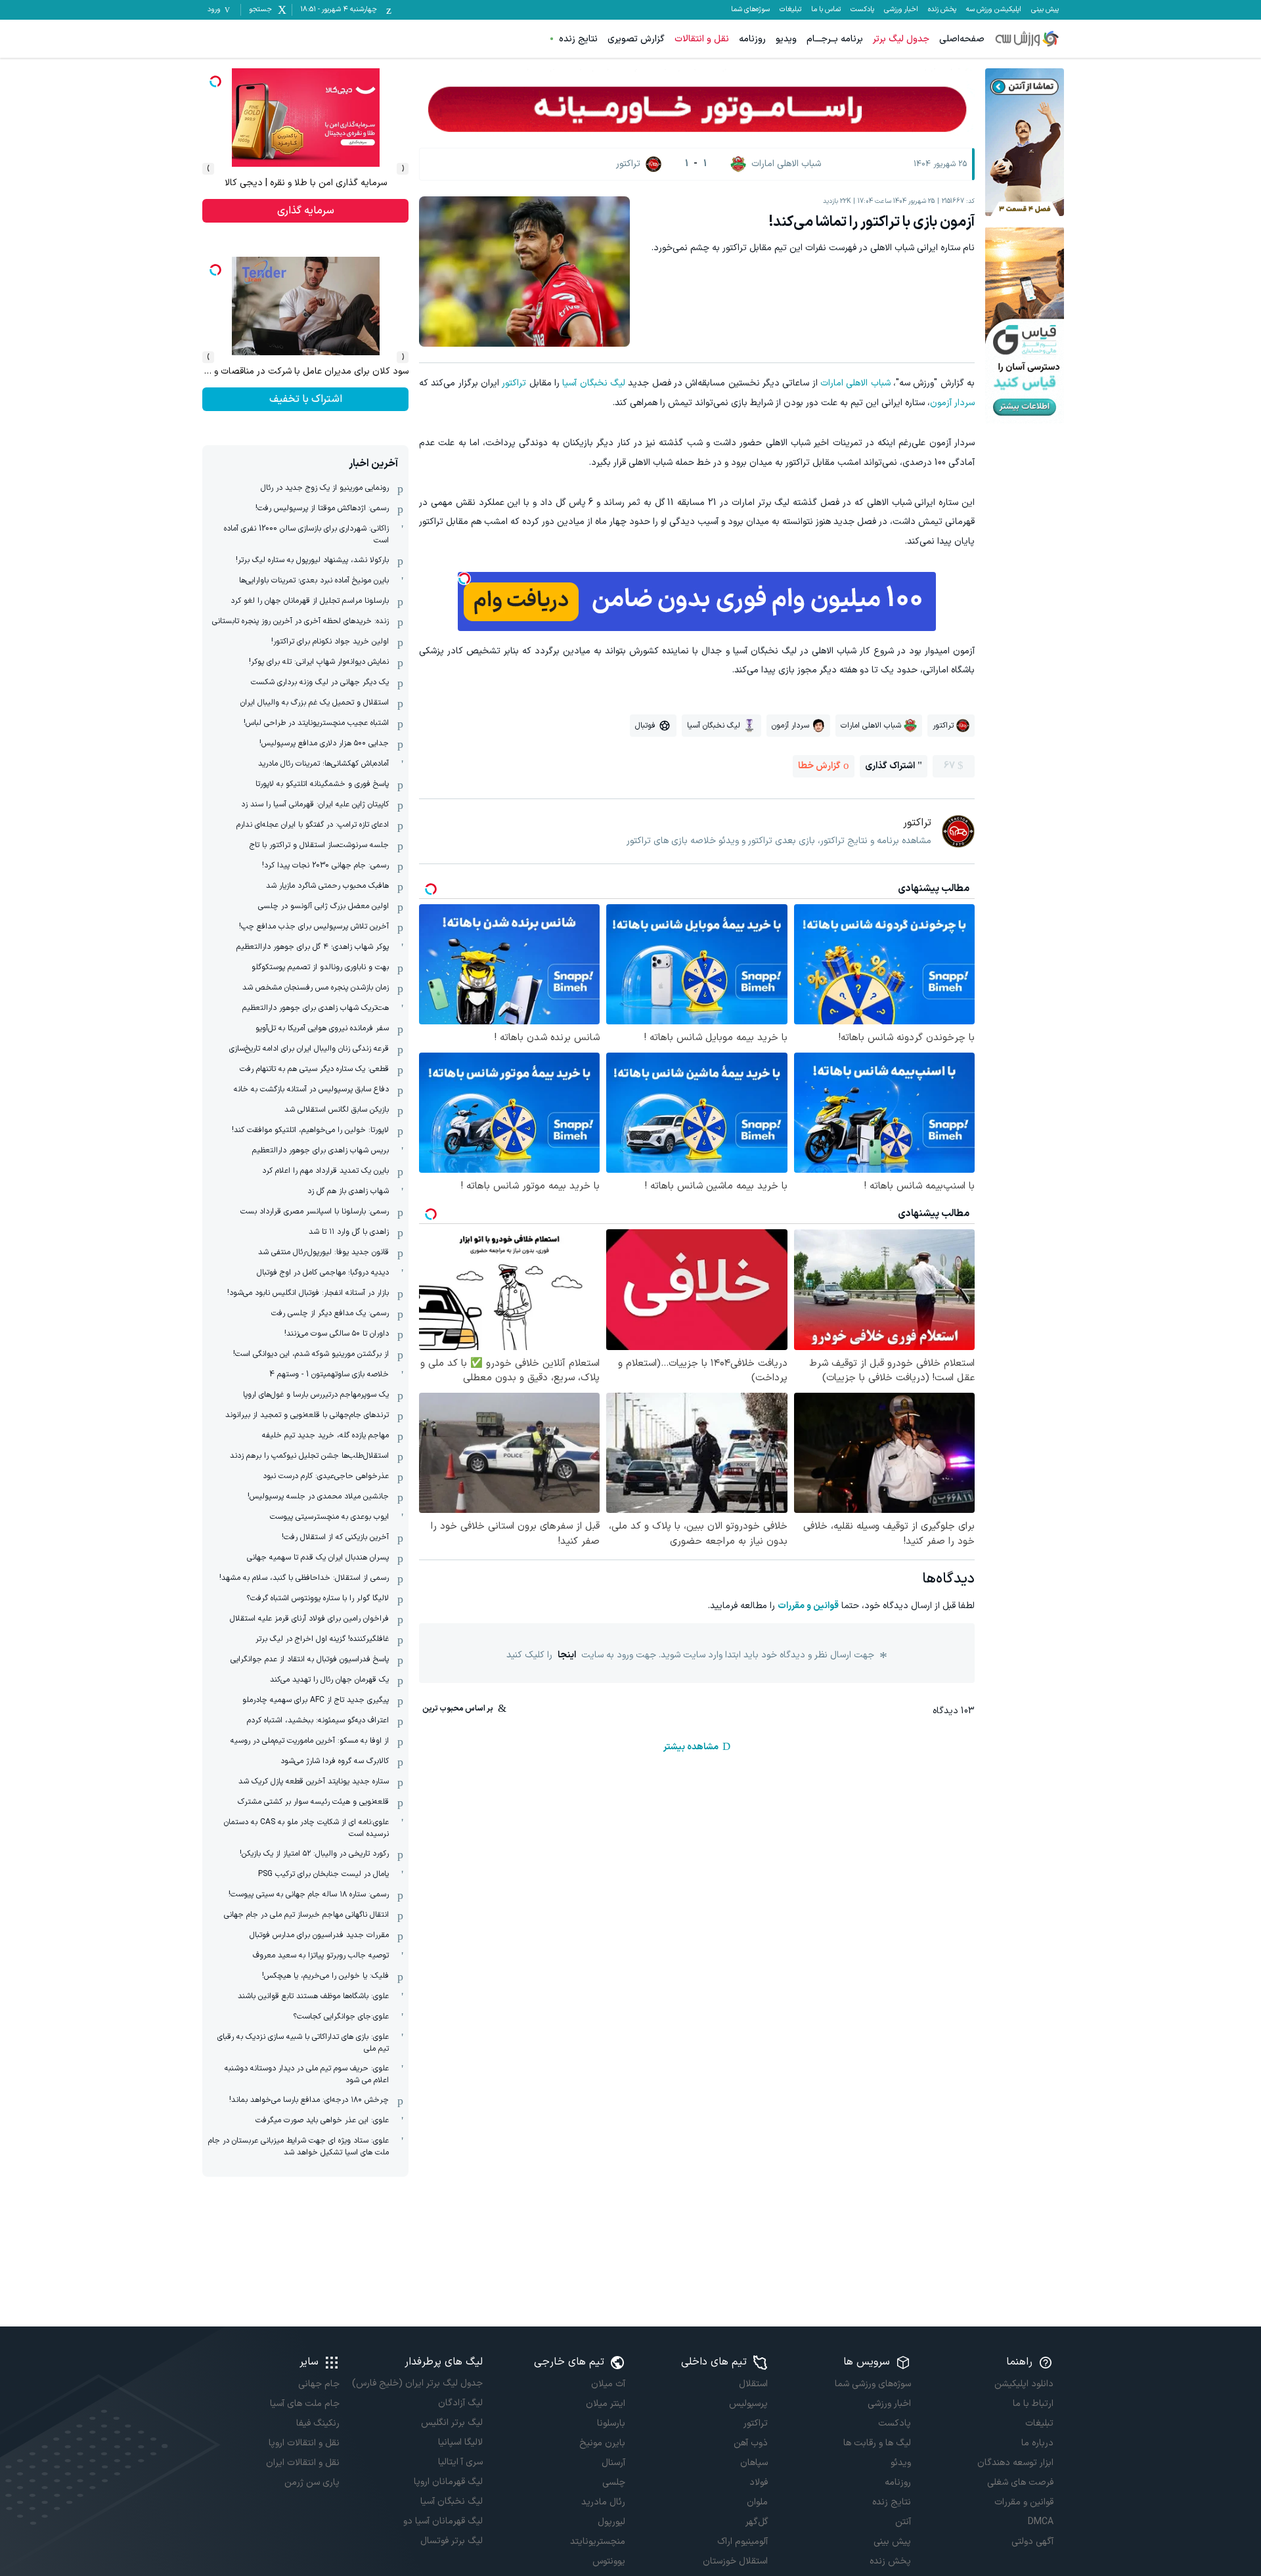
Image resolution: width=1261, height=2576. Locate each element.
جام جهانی (319, 2384)
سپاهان (754, 2463)
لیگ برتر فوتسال (451, 2541)
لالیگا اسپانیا (460, 2442)
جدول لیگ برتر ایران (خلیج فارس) (417, 2383)
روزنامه (752, 39)
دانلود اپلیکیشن (1024, 2384)
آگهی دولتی (1032, 2542)
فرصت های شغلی (1020, 2482)
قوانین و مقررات (808, 1606)
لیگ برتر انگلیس (452, 2423)
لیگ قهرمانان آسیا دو (443, 2521)
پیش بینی (1045, 10)
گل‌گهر (757, 2522)
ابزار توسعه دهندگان (1015, 2463)
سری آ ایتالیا (460, 2462)
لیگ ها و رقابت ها (877, 2443)
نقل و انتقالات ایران (303, 2463)
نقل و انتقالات (702, 39)
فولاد (759, 2482)
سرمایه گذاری (306, 211)
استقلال (753, 2384)
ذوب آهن (751, 2443)
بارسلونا (611, 2423)
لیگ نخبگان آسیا (594, 383)
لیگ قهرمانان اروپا (448, 2482)
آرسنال (613, 2463)
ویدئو (900, 2463)
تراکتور (514, 383)
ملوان (757, 2502)
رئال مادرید (603, 2502)
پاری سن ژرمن (312, 2482)
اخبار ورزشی (901, 10)
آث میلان (608, 2384)
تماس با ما (826, 10)
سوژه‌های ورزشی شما (873, 2384)
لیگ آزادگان (460, 2403)
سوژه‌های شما (750, 10)
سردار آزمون (952, 403)
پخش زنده (942, 10)
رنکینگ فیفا (318, 2423)
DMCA (1041, 2522)
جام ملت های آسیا (305, 2404)
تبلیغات (790, 10)
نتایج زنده (578, 39)
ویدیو (786, 39)
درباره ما (1037, 2443)
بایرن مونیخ (602, 2443)
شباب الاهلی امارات (855, 383)
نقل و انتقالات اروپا (304, 2443)
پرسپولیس (748, 2404)
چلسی (614, 2482)
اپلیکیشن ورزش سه (994, 10)
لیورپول (611, 2522)
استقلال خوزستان (735, 2561)
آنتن (903, 2522)
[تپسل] (464, 579)
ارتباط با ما (1033, 2404)
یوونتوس (609, 2561)
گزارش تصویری (636, 39)
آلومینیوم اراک (742, 2542)
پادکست (862, 10)
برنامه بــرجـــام (835, 39)
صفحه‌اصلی (962, 39)
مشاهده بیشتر (691, 1747)
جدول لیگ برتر (901, 39)
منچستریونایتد (598, 2542)
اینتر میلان (606, 2404)
